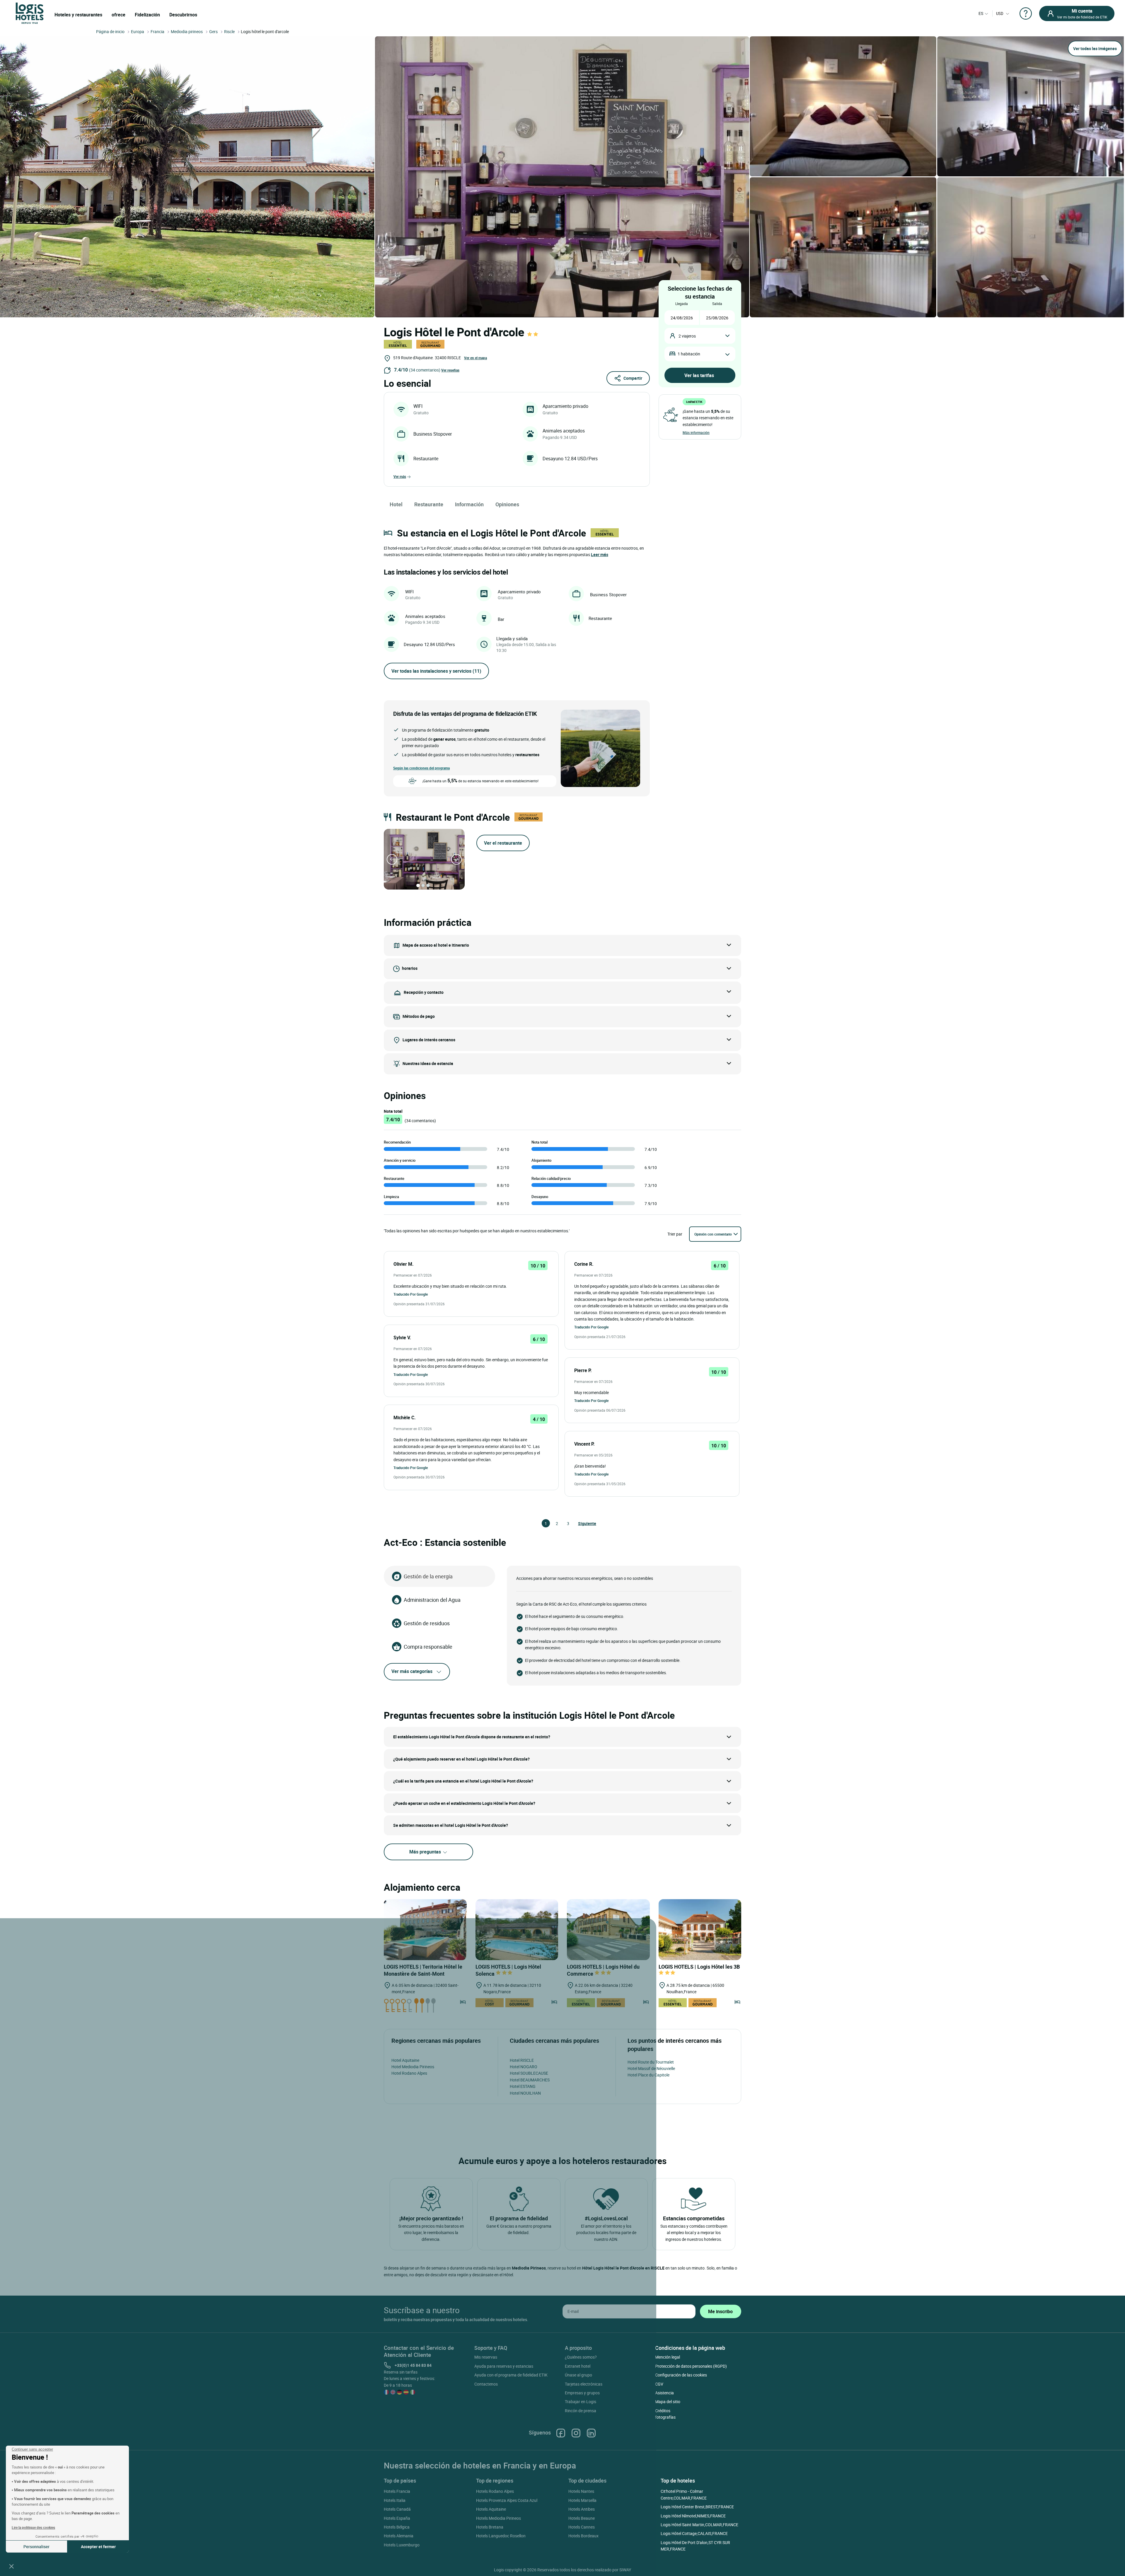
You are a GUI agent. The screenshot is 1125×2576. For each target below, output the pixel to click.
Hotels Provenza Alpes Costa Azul (507, 2500)
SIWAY (625, 2570)
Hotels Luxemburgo (402, 2545)
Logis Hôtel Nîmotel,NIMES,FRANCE (693, 2516)
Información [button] (469, 504)
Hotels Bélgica (397, 2527)
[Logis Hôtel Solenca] (517, 1930)
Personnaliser (36, 2547)
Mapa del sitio (668, 2402)
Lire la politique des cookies (33, 2527)
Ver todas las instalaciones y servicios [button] (436, 671)
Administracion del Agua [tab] (432, 1600)
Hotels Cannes (582, 2527)
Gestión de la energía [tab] (428, 1576)
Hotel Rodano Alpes (409, 2073)
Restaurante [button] (429, 504)
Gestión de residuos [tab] (427, 1623)
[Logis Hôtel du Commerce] (608, 1930)
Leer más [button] (600, 554)
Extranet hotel (578, 2366)
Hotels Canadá (397, 2509)
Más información (696, 432)
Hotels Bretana (490, 2527)
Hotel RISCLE (522, 2060)
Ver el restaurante (503, 843)
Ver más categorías (412, 1671)
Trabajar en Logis (581, 2402)
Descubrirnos (183, 15)
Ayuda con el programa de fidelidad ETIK (511, 2375)
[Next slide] (456, 859)
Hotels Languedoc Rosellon (501, 2536)
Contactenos (486, 2384)
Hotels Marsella (582, 2500)
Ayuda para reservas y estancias (504, 2366)
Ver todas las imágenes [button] (1095, 48)
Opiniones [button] (507, 504)
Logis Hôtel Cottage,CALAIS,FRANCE (694, 2533)
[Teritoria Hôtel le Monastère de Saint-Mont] (425, 1930)
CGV (659, 2384)
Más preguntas (426, 1852)
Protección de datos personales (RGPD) (691, 2366)
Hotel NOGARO (524, 2067)
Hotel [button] (396, 504)
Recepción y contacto (424, 992)
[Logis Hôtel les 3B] (700, 1930)
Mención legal (668, 2357)
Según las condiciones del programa (421, 768)
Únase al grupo (578, 2375)
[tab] (418, 885)
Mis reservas (486, 2357)
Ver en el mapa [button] (475, 358)
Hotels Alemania (399, 2536)
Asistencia (664, 2393)
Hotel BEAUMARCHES (530, 2080)
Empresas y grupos (582, 2393)
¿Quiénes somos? (581, 2357)
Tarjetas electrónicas (584, 2384)
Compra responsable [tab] (428, 1647)
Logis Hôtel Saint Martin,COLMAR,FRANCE (699, 2525)
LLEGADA (682, 304)
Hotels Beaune (582, 2518)
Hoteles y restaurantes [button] (78, 15)
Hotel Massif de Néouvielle (651, 2068)
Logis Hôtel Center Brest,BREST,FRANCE (697, 2507)
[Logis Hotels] (30, 13)
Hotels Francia (397, 2491)
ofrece (119, 15)
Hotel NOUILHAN (525, 2093)
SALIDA (717, 304)
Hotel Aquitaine (405, 2060)
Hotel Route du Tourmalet (651, 2062)
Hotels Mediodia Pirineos (498, 2518)
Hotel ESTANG (523, 2086)
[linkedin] (591, 2433)
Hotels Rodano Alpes (495, 2491)
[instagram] (576, 2433)
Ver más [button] (400, 476)
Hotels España (397, 2518)
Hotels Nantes (581, 2491)
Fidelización (147, 15)
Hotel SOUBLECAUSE (529, 2073)
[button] (11, 2566)
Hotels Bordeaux (583, 2536)
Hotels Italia (395, 2500)
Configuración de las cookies (681, 2375)
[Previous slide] (392, 859)
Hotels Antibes (582, 2509)
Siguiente (581, 1523)
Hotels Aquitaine (491, 2509)
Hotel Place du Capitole (648, 2075)
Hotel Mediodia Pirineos (413, 2067)
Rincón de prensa (581, 2411)
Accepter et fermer (98, 2547)
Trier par (675, 1234)
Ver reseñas (450, 370)
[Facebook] (561, 2433)
